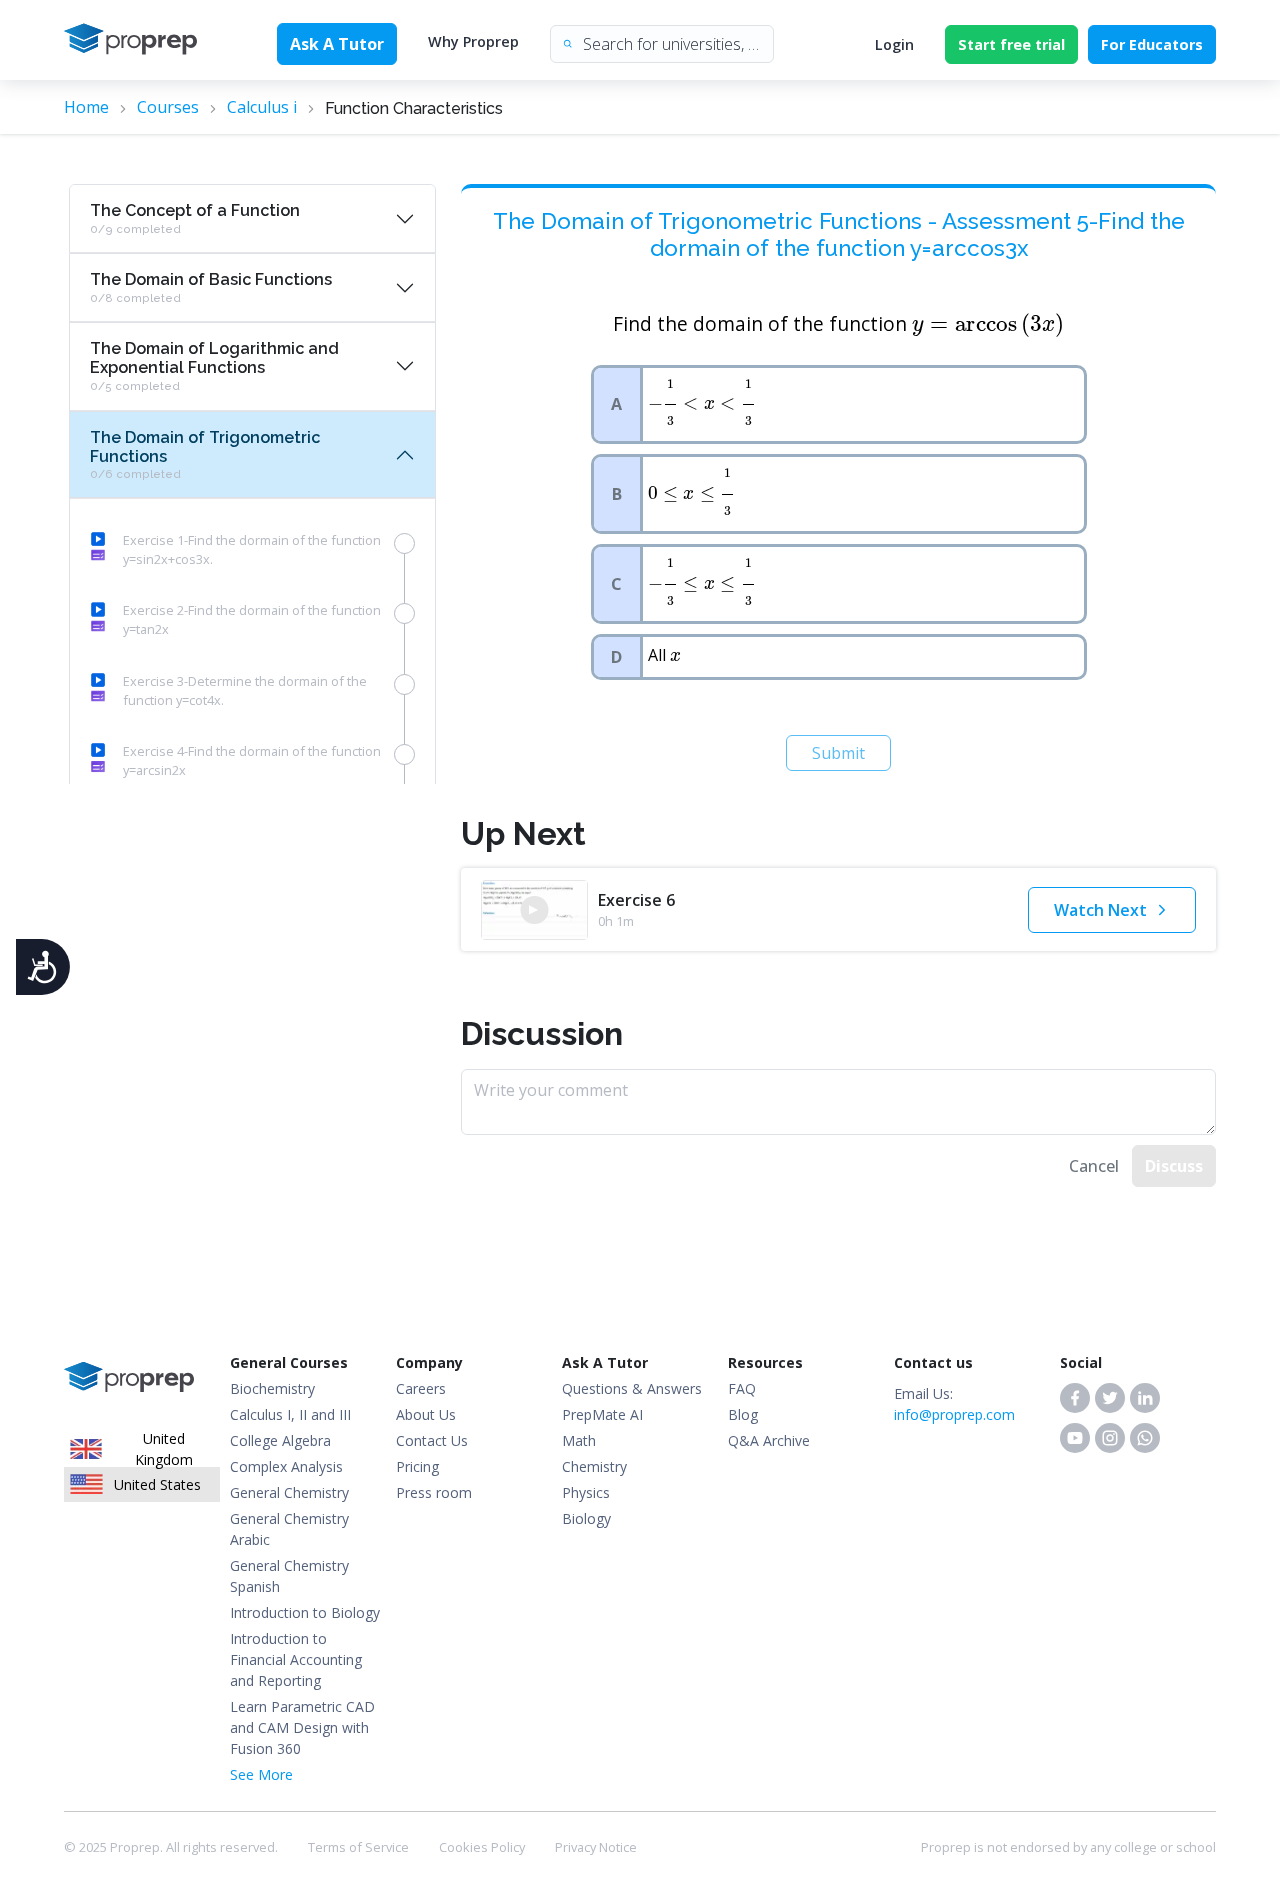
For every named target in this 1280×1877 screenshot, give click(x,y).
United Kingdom (164, 1449)
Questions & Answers (632, 1388)
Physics (586, 1492)
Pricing (417, 1466)
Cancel (1094, 1166)
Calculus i (262, 107)
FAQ (742, 1388)
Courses (168, 107)
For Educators (1152, 44)
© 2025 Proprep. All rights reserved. (171, 1847)
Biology (586, 1518)
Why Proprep (473, 41)
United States (157, 1484)
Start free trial (1011, 44)
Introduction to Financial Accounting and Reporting (296, 1659)
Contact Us (432, 1440)
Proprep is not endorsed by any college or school (1068, 1847)
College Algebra (280, 1440)
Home (86, 107)
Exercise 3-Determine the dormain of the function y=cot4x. (245, 690)
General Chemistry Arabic (289, 1529)
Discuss (1174, 1166)
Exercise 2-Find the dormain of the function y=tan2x (252, 619)
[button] (1075, 1398)
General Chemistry (289, 1492)
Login (894, 44)
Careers (421, 1388)
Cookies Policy (482, 1847)
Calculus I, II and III (290, 1414)
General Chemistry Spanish (289, 1576)
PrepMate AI (602, 1414)
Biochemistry (272, 1388)
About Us (426, 1414)
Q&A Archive (769, 1440)
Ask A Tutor (337, 44)
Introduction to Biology (305, 1612)
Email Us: (954, 1404)
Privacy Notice (596, 1847)
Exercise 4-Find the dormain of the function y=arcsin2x (252, 760)
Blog (743, 1414)
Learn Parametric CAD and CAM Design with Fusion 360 (302, 1727)
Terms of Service (358, 1847)
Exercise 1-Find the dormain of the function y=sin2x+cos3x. (252, 549)
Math (579, 1440)
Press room (434, 1492)
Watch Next (1100, 910)
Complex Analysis (286, 1466)
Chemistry (594, 1466)
